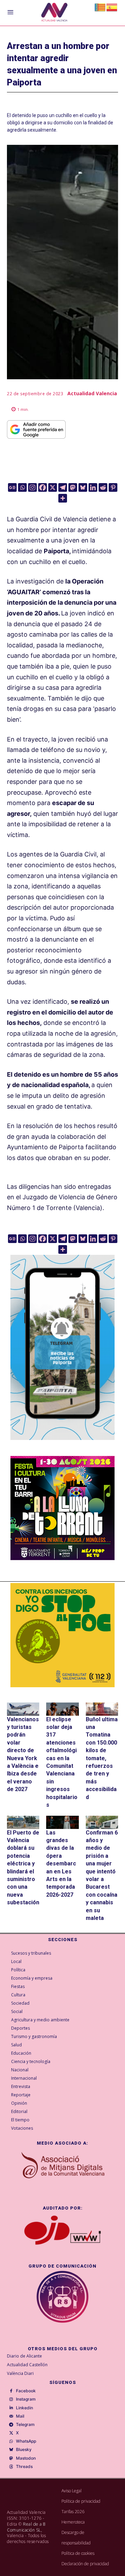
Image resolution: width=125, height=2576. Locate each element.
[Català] (100, 7)
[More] (63, 498)
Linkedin (24, 2408)
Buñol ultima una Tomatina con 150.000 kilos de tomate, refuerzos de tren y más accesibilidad (102, 1758)
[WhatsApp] (11, 2442)
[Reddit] (103, 487)
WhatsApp (26, 2441)
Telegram (25, 2425)
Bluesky (24, 2450)
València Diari (20, 2373)
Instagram (26, 2399)
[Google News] (12, 487)
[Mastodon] (73, 487)
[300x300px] (62, 1558)
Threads (24, 2467)
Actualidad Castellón (27, 2365)
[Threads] (11, 2467)
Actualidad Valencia (92, 393)
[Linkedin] (93, 487)
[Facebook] (43, 487)
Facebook (26, 2391)
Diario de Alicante (24, 2356)
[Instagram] (32, 487)
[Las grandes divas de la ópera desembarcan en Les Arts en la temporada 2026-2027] (62, 1822)
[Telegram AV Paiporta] (62, 1445)
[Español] (112, 7)
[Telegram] (63, 487)
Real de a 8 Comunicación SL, (26, 2527)
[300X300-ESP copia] (62, 1635)
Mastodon (26, 2458)
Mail (20, 2416)
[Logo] (54, 13)
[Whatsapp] (22, 487)
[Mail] (11, 2416)
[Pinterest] (113, 487)
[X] (53, 487)
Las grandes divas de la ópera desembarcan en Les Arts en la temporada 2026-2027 (61, 1864)
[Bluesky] (83, 487)
